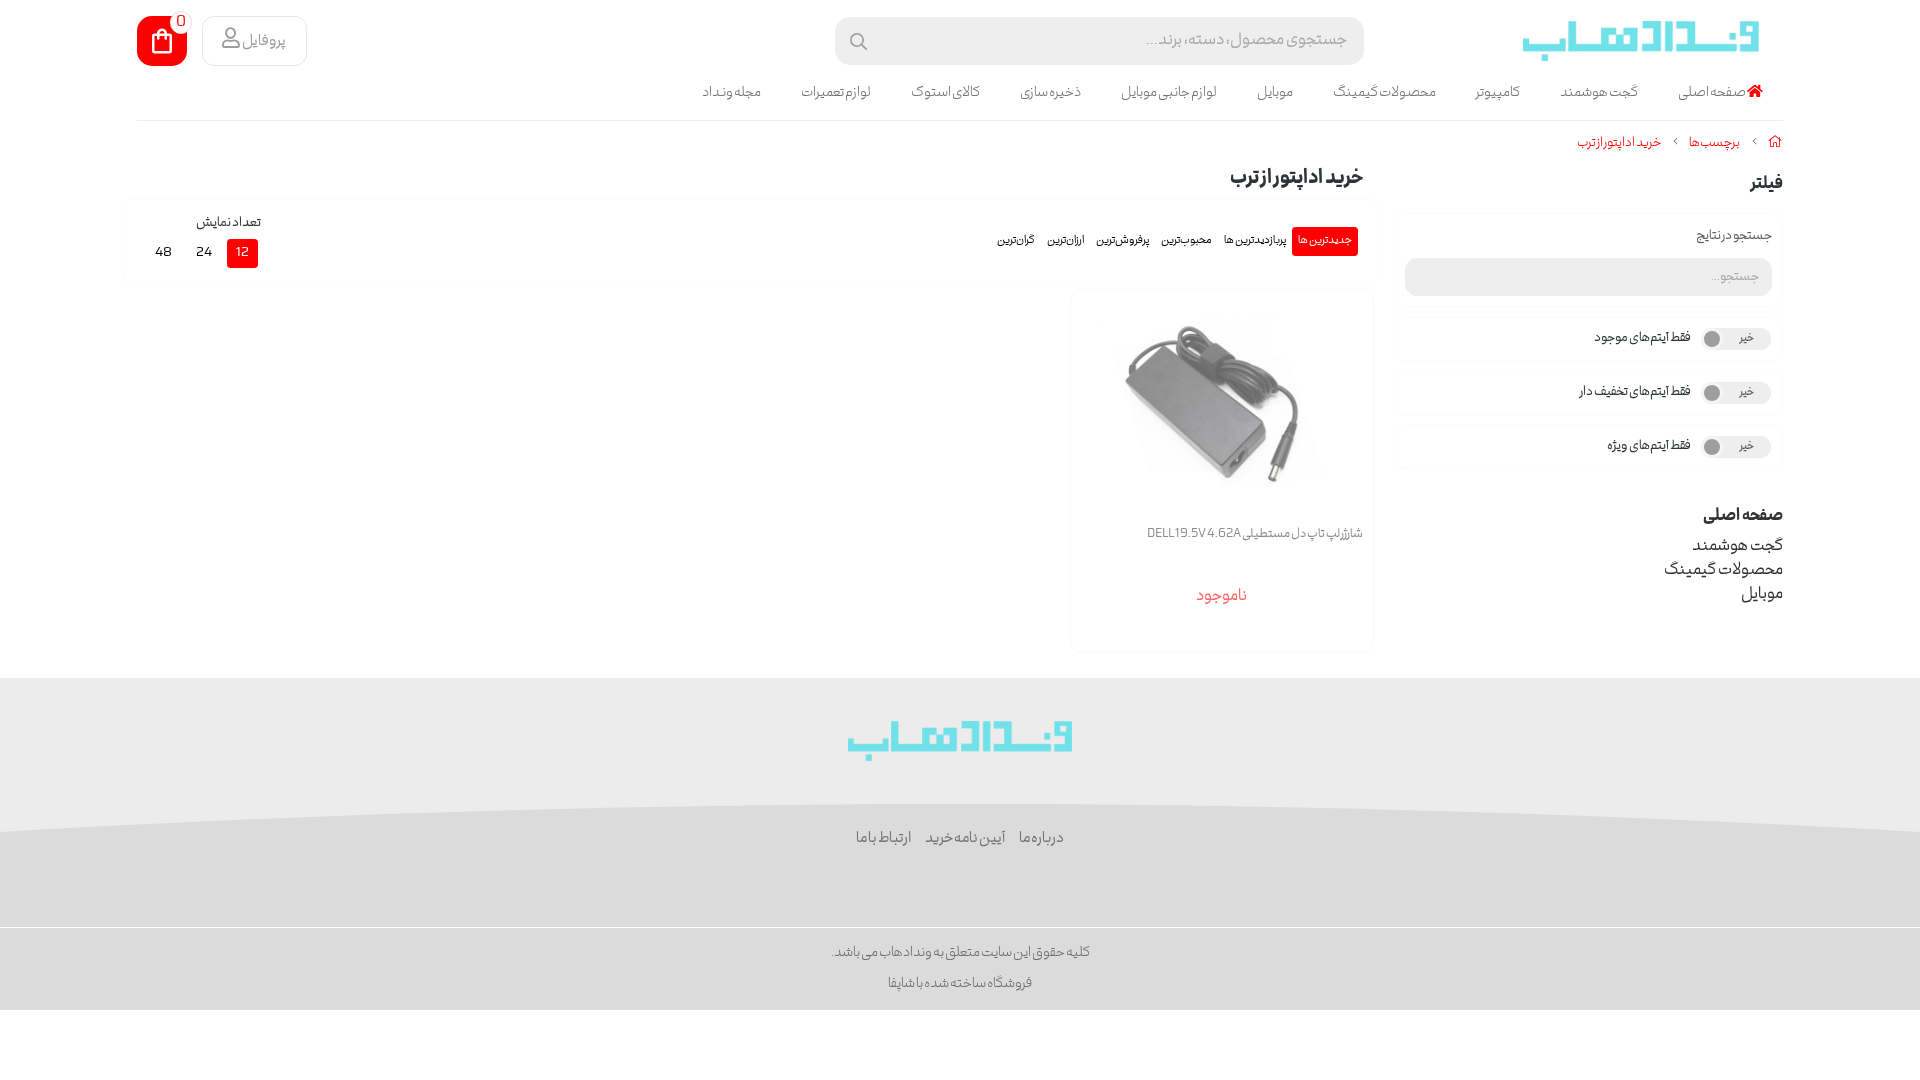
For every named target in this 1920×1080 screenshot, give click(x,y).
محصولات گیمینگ (1384, 93)
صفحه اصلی (1712, 93)
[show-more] (1347, 420)
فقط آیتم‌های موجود (1642, 338)
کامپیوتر (1498, 93)
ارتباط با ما (883, 839)
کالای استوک (945, 93)
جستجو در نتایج (1734, 236)
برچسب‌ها (1714, 143)
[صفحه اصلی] (1775, 143)
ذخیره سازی (1050, 93)
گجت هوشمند (1599, 93)
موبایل (1275, 93)
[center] (858, 41)
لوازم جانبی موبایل (1169, 93)
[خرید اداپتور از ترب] (960, 741)
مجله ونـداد (731, 93)
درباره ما (1041, 839)
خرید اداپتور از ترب (1619, 143)
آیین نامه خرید (965, 839)
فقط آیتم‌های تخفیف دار (1635, 392)
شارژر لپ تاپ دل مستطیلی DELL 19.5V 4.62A (1255, 534)
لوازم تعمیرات (836, 93)
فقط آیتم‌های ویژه (1649, 446)
